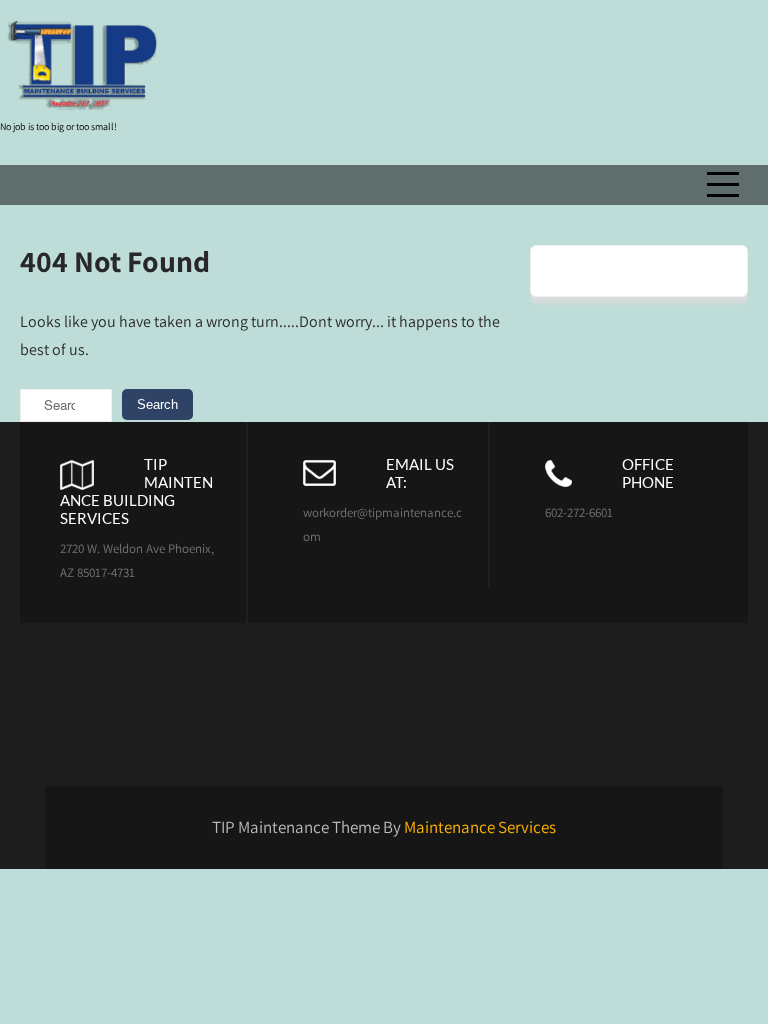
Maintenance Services (480, 827)
